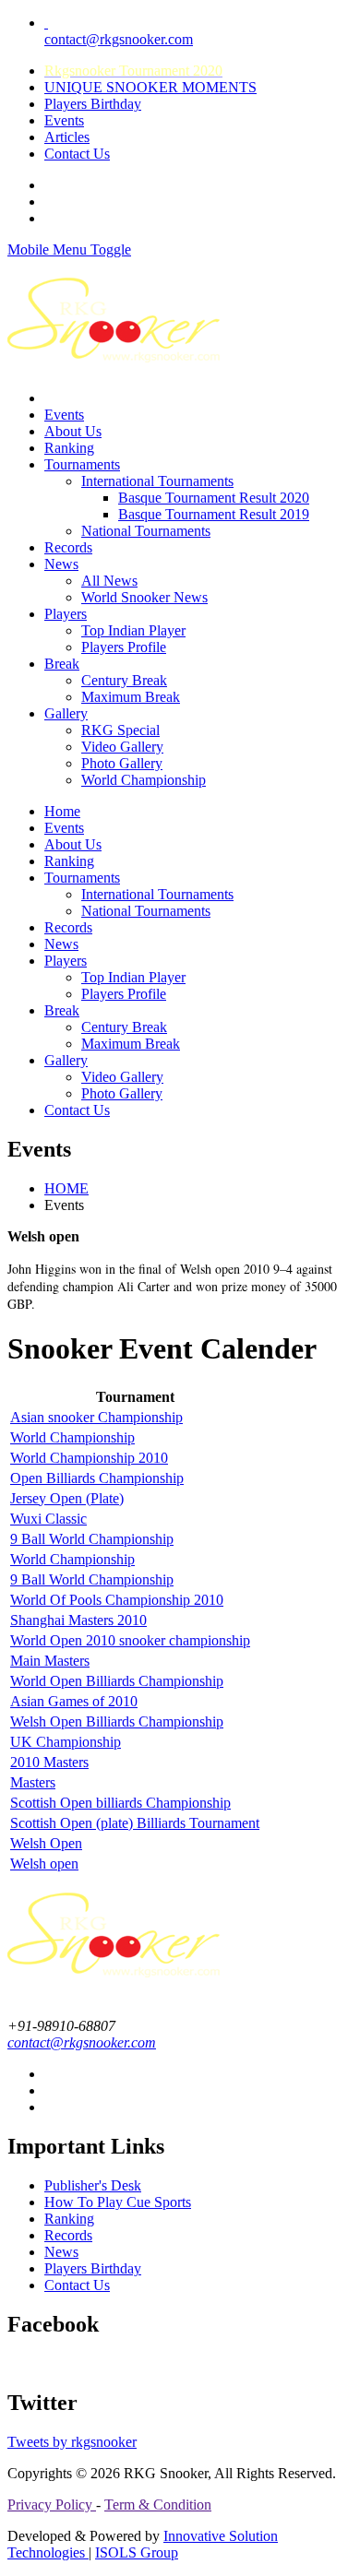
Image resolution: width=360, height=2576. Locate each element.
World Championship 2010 (89, 1458)
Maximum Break (131, 697)
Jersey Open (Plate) (67, 1498)
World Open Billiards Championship (117, 1681)
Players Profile (124, 647)
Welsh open (44, 1864)
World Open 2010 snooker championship (130, 1640)
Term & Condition (158, 2505)
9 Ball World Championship (92, 1539)
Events (64, 120)
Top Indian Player (133, 630)
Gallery (66, 713)
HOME (66, 1188)
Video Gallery (122, 747)
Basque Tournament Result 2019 (214, 514)
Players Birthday (93, 104)
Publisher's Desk (93, 2185)
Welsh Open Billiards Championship (117, 1721)
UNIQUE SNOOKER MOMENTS (150, 87)
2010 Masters (49, 1762)
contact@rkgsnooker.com (119, 31)
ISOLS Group (137, 2552)
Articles (67, 137)
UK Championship (66, 1742)
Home (62, 811)
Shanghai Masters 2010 (78, 1620)
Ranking (69, 448)
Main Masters (50, 1661)
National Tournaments (146, 531)
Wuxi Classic (48, 1519)
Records (68, 547)
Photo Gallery (122, 763)
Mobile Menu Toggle (69, 249)
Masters (33, 1782)
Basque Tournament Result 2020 (214, 498)
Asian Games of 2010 (74, 1701)
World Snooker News (144, 597)
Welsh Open (46, 1843)
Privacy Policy (52, 2505)
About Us (73, 431)
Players (66, 614)
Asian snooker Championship (96, 1417)
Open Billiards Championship (97, 1478)
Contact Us (77, 154)
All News (109, 581)
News (61, 564)
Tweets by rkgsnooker (72, 2442)
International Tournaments (157, 481)
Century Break (124, 680)
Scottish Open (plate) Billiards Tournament (135, 1823)
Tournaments (82, 464)
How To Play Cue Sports (118, 2202)
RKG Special (120, 730)
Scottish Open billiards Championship (120, 1803)
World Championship (144, 780)
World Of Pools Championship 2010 (117, 1600)
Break (62, 664)
